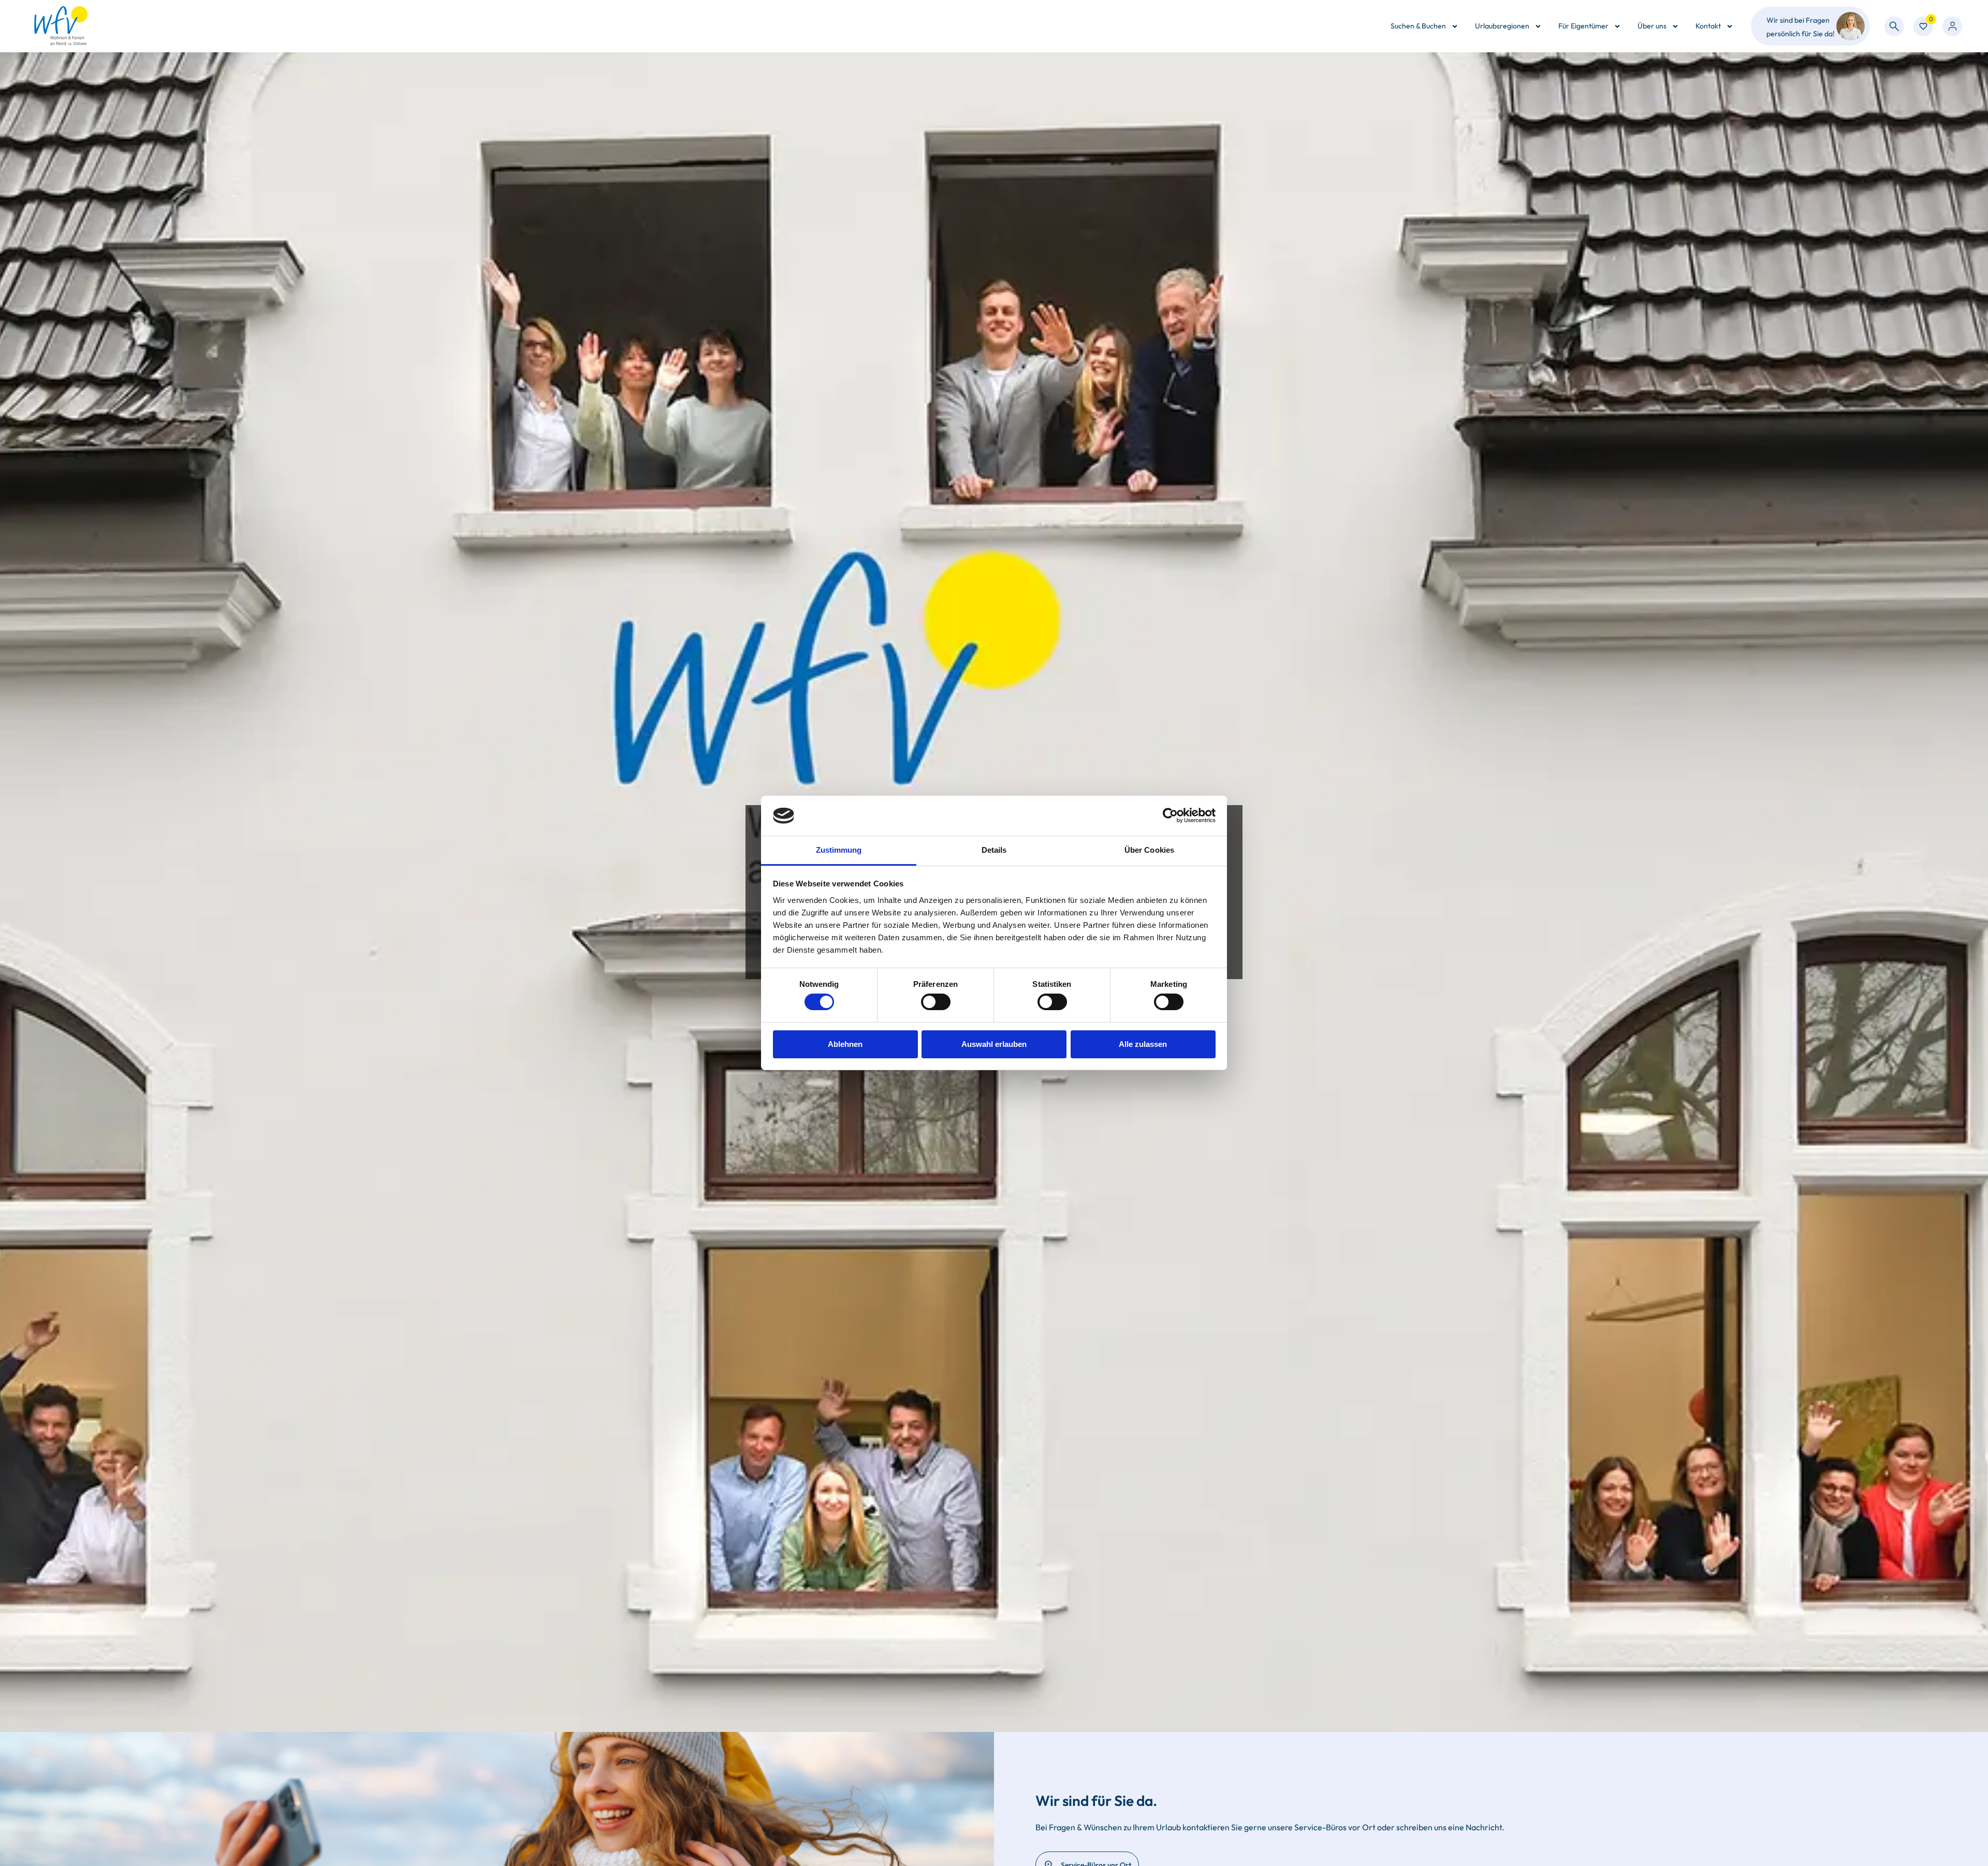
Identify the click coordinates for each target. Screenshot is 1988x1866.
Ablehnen (845, 1044)
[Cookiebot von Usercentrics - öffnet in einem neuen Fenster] (1170, 815)
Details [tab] (994, 850)
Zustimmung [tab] (839, 850)
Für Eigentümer (1583, 26)
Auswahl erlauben (994, 1044)
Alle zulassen (1143, 1044)
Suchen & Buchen (1418, 26)
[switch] (936, 1002)
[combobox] (1894, 26)
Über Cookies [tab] (1149, 850)
